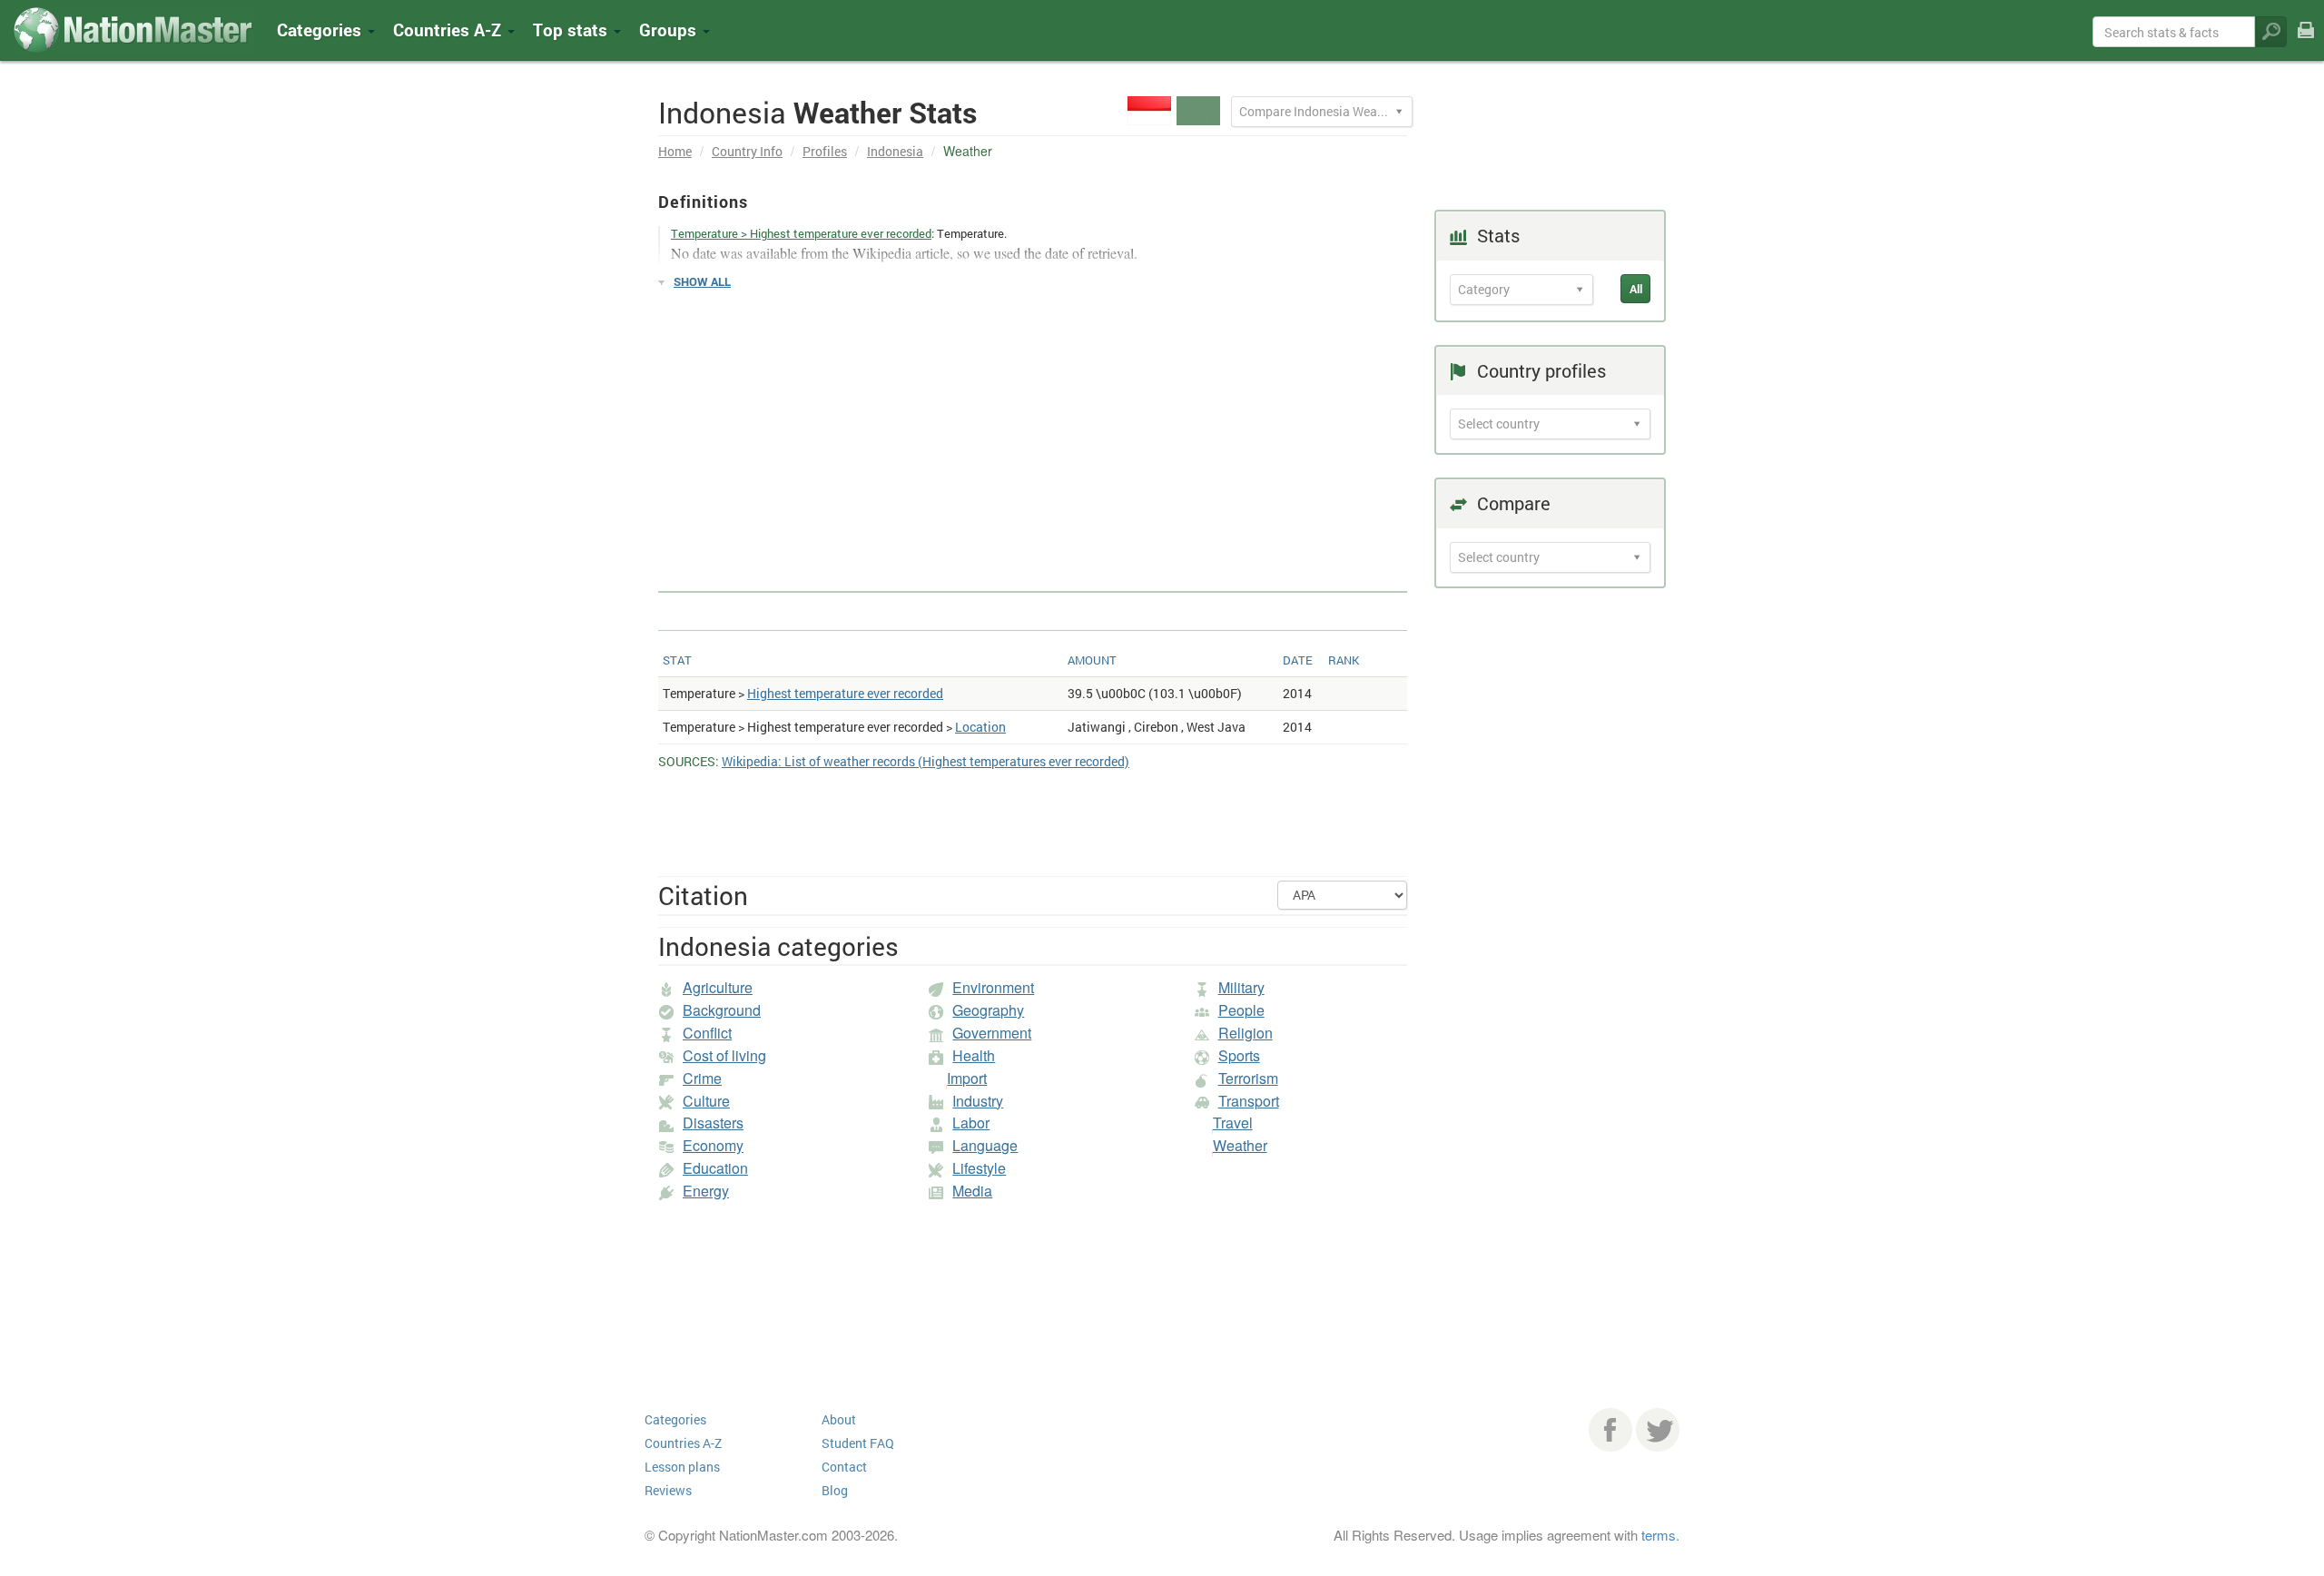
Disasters (713, 1123)
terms (1659, 1535)
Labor (971, 1123)
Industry (978, 1101)
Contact (844, 1467)
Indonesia (895, 151)
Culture (706, 1101)
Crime (702, 1078)
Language (985, 1145)
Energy (706, 1191)
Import (967, 1078)
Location (980, 727)
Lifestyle (979, 1168)
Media (972, 1191)
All (1636, 289)
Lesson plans (682, 1467)
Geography (988, 1010)
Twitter (1658, 1430)
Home (675, 151)
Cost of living (724, 1055)
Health (974, 1055)
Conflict (707, 1033)
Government (992, 1033)
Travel (1233, 1123)
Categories (321, 30)
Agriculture (718, 987)
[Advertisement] (1033, 432)
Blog (835, 1490)
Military (1241, 987)
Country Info (747, 151)
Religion (1246, 1033)
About (839, 1419)
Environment (993, 987)
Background (722, 1010)
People (1241, 1010)
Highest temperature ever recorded (845, 693)
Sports (1239, 1055)
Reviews (668, 1490)
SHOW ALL (702, 281)
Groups (670, 30)
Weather (1240, 1145)
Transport (1249, 1101)
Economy (713, 1145)
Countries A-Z (683, 1443)
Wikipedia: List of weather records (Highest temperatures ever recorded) (926, 761)
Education (715, 1168)
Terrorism (1248, 1078)
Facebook (1610, 1430)
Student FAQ (858, 1443)
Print (2306, 42)
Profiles (825, 151)
